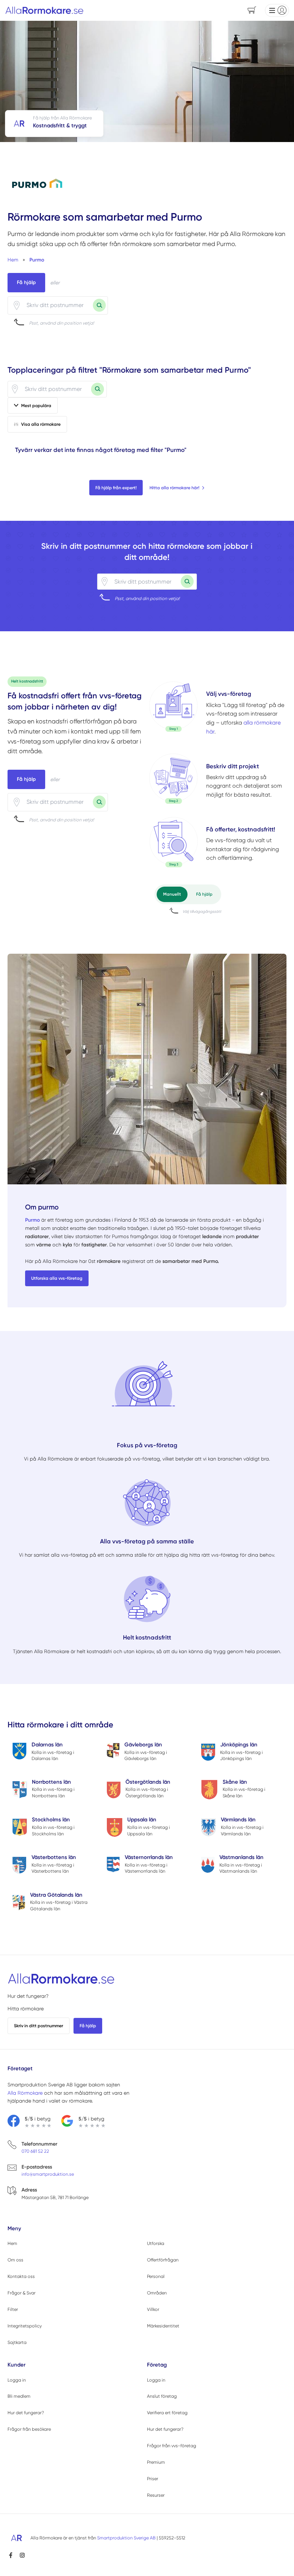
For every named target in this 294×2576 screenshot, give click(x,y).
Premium (156, 2462)
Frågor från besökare (29, 2429)
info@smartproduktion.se (48, 2174)
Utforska (156, 2243)
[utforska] (174, 707)
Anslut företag (162, 2396)
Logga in (17, 2380)
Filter (13, 2309)
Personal (156, 2276)
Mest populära (36, 405)
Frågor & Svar (22, 2293)
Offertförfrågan (163, 2260)
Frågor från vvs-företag (172, 2446)
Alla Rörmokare (25, 2093)
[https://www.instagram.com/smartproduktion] (22, 2555)
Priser (153, 2479)
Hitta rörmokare (26, 2009)
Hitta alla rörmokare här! (174, 488)
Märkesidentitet (163, 2326)
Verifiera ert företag (167, 2413)
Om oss (15, 2260)
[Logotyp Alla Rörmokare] (61, 1979)
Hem (12, 2243)
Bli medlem (19, 2396)
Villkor (153, 2309)
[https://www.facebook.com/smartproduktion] (11, 2555)
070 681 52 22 (35, 2151)
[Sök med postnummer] (99, 305)
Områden (157, 2293)
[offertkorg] (174, 844)
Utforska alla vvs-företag (57, 1278)
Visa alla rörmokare (41, 424)
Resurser (156, 2495)
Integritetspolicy (25, 2326)
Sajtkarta (17, 2342)
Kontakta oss (21, 2276)
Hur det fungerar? (28, 1996)
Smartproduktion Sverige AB (126, 2538)
